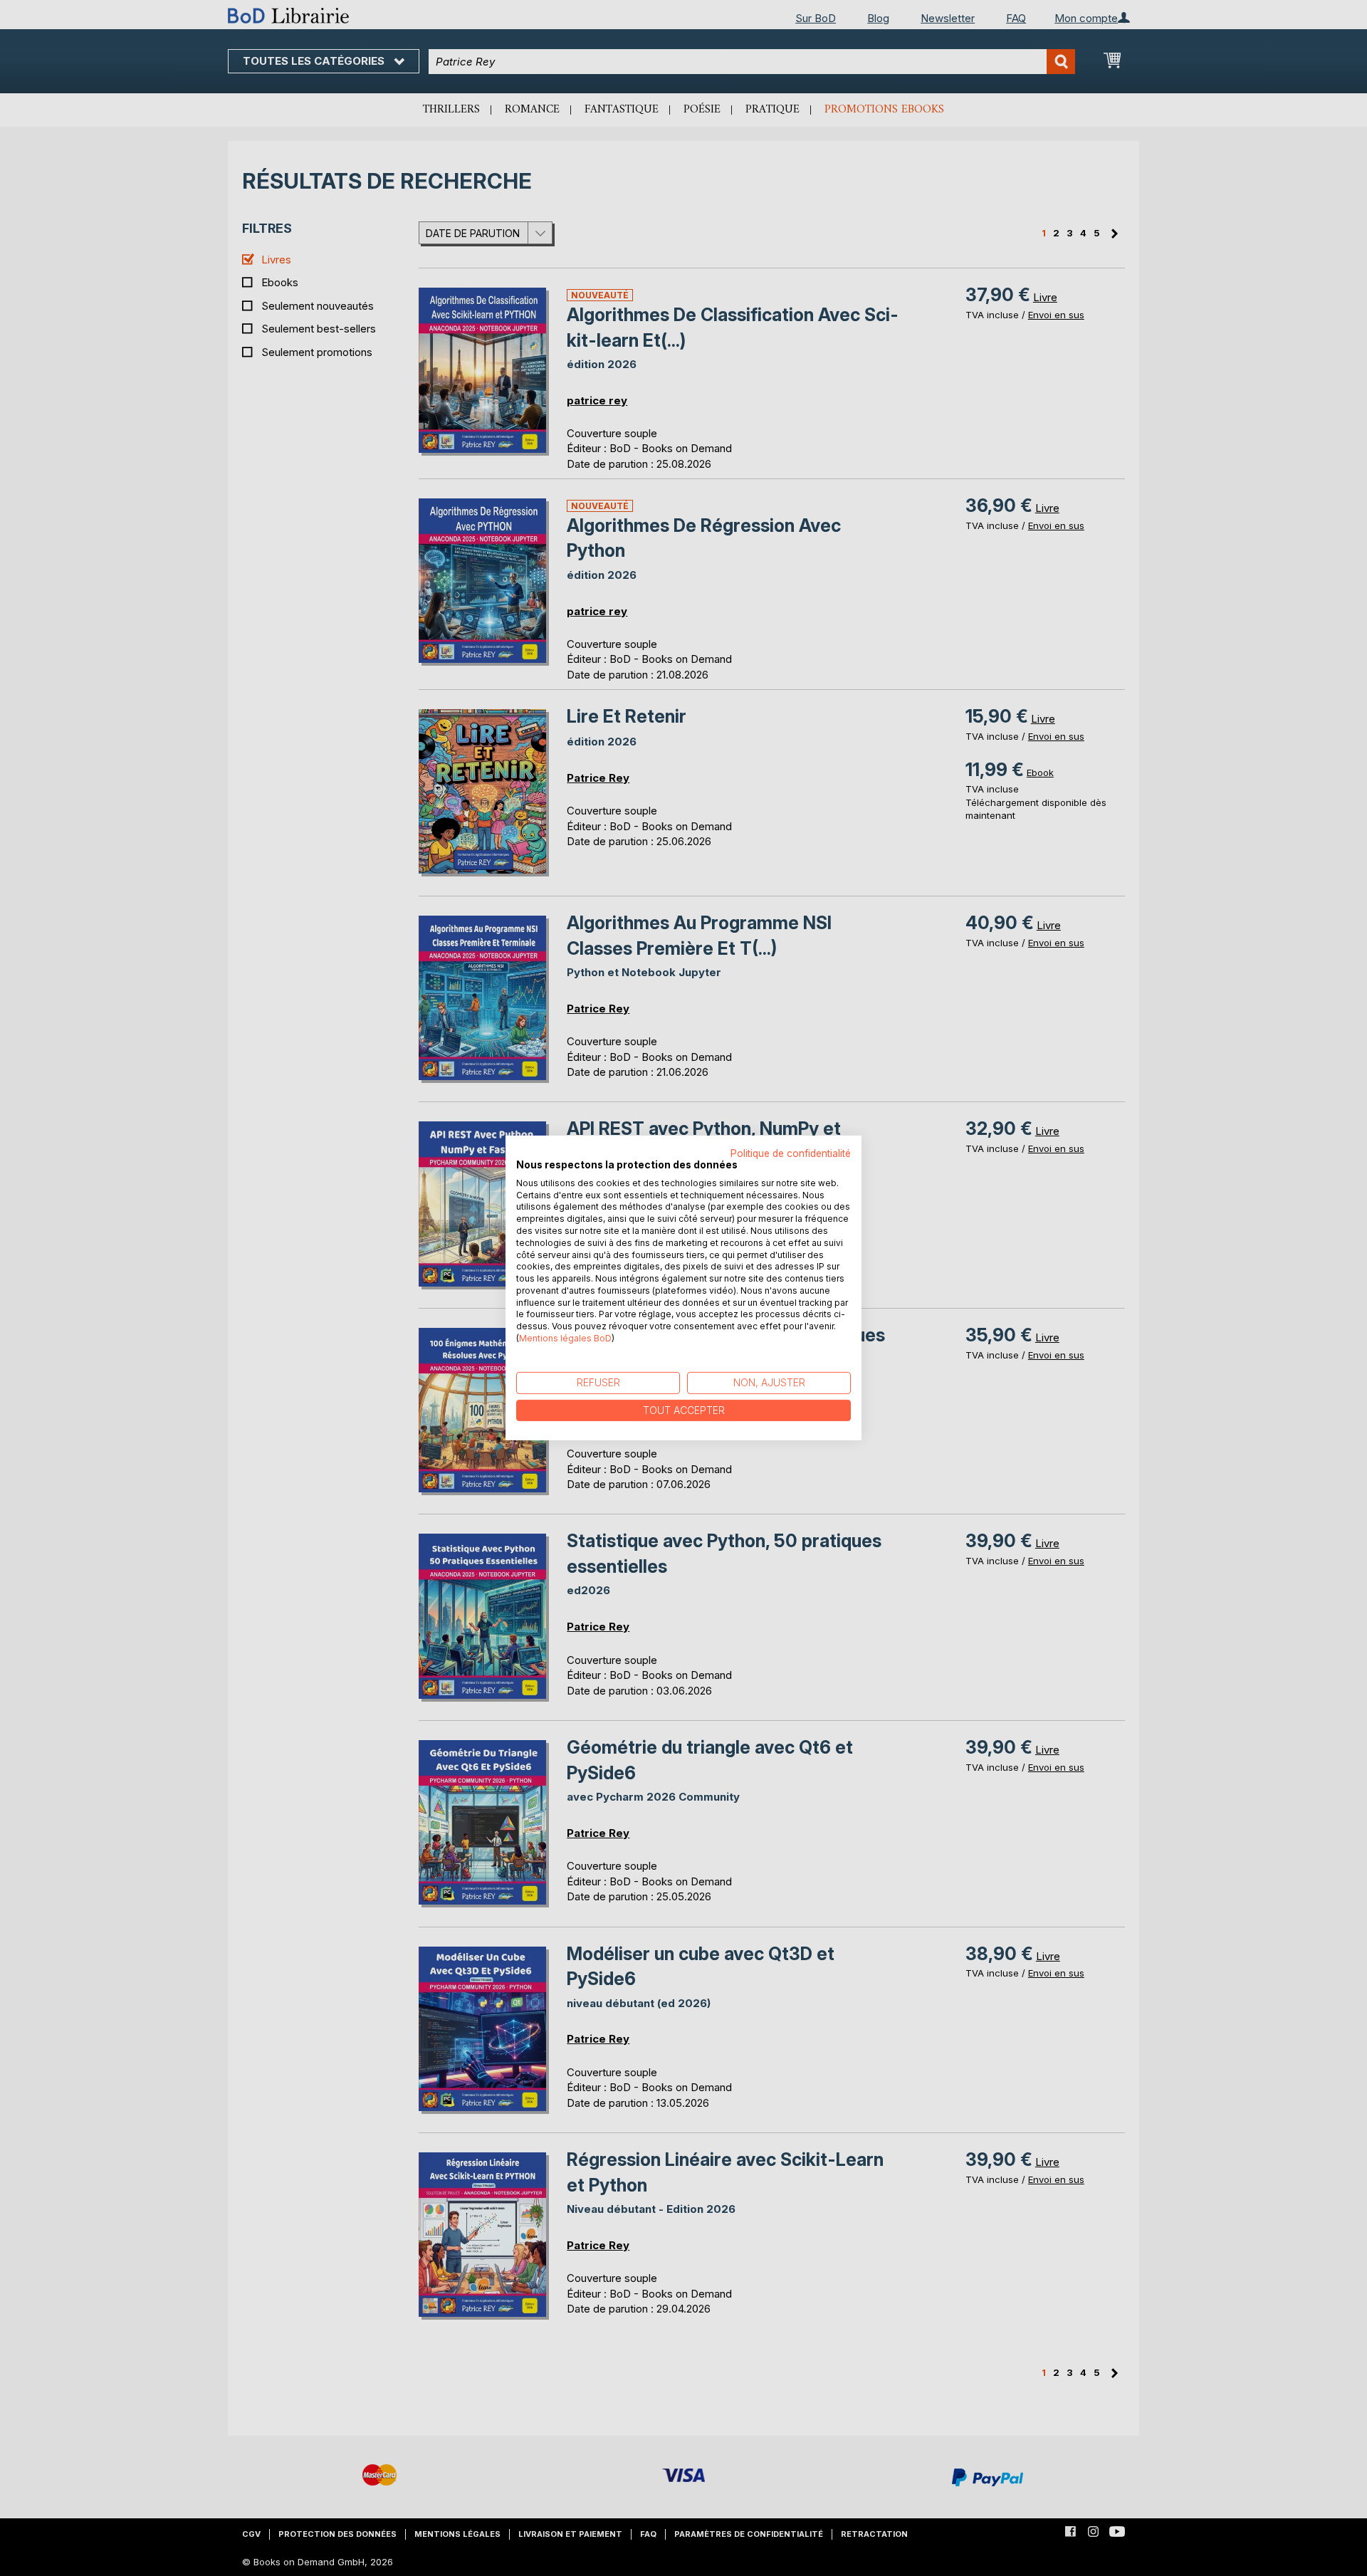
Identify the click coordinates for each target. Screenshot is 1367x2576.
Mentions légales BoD (565, 1338)
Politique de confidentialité (791, 1153)
